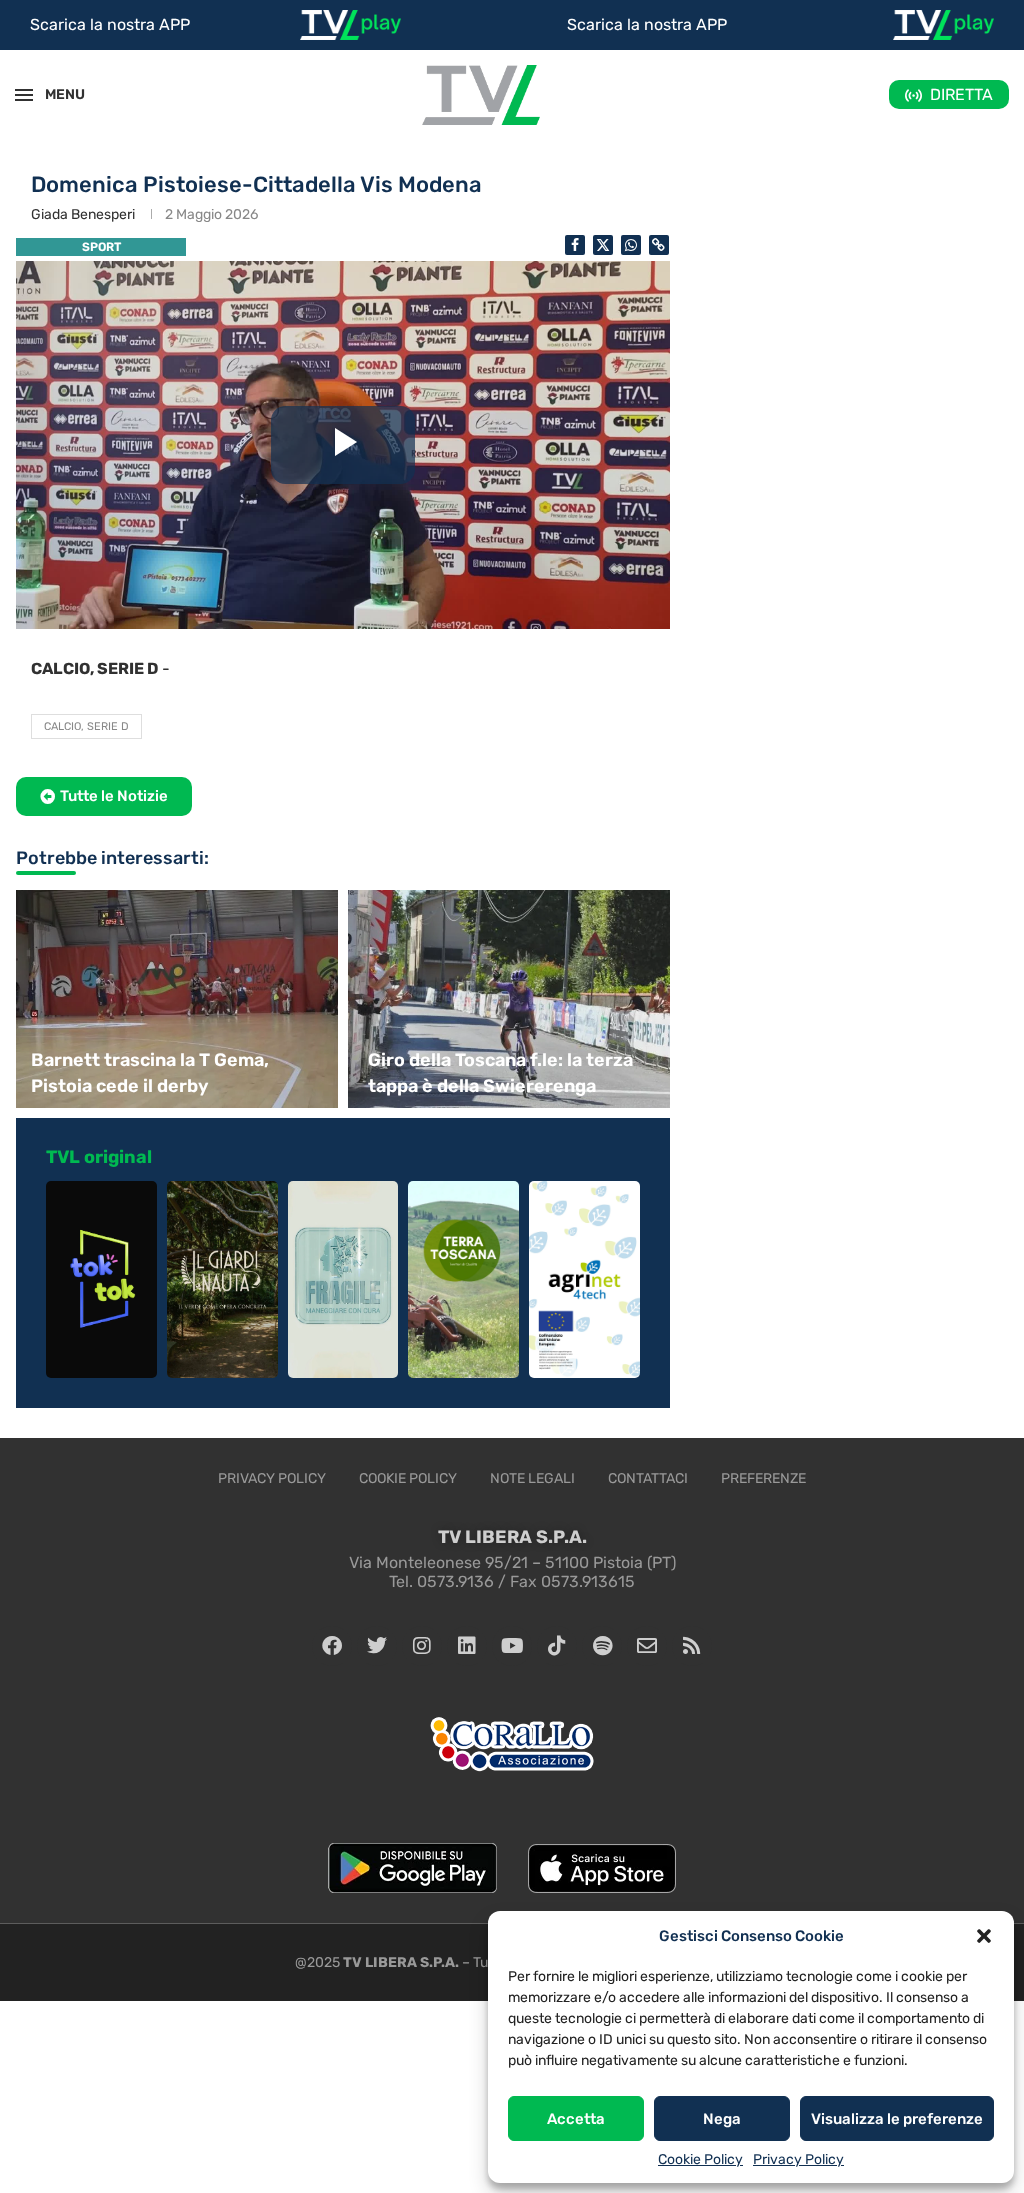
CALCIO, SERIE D (86, 726)
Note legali (532, 1478)
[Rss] (692, 1646)
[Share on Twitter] (603, 245)
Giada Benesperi (83, 214)
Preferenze (763, 1478)
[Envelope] (647, 1646)
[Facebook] (332, 1646)
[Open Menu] (24, 95)
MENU (54, 94)
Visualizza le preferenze (897, 2119)
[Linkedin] (467, 1646)
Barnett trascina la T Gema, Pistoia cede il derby (150, 1072)
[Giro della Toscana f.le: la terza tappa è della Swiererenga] (511, 999)
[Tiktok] (557, 1646)
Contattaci (648, 1478)
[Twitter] (377, 1646)
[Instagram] (422, 1646)
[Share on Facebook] (575, 245)
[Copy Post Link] (659, 245)
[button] (984, 1936)
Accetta (576, 2119)
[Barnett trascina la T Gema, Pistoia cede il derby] (174, 999)
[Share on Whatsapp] (631, 245)
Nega (722, 2119)
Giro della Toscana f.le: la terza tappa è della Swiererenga (500, 1072)
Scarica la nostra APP (110, 24)
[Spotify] (602, 1646)
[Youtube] (512, 1646)
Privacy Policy (798, 2159)
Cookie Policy (700, 2159)
